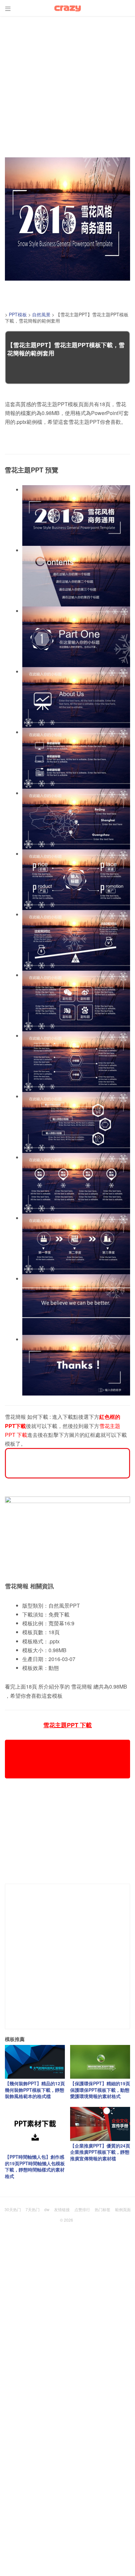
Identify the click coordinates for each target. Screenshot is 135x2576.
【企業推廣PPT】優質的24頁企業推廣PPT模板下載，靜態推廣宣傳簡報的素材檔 (100, 2152)
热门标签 (103, 2209)
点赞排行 (82, 2209)
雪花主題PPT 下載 (67, 1725)
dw (47, 2209)
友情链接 (62, 2209)
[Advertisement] (67, 84)
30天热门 (13, 2209)
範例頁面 (123, 2209)
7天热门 (33, 2209)
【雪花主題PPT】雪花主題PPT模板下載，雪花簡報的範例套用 (66, 349)
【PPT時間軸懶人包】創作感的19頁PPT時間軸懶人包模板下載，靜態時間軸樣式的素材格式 (35, 2166)
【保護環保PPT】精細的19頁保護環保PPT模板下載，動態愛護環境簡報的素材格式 (100, 2090)
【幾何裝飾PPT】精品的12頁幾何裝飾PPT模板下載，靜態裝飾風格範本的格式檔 (35, 2090)
